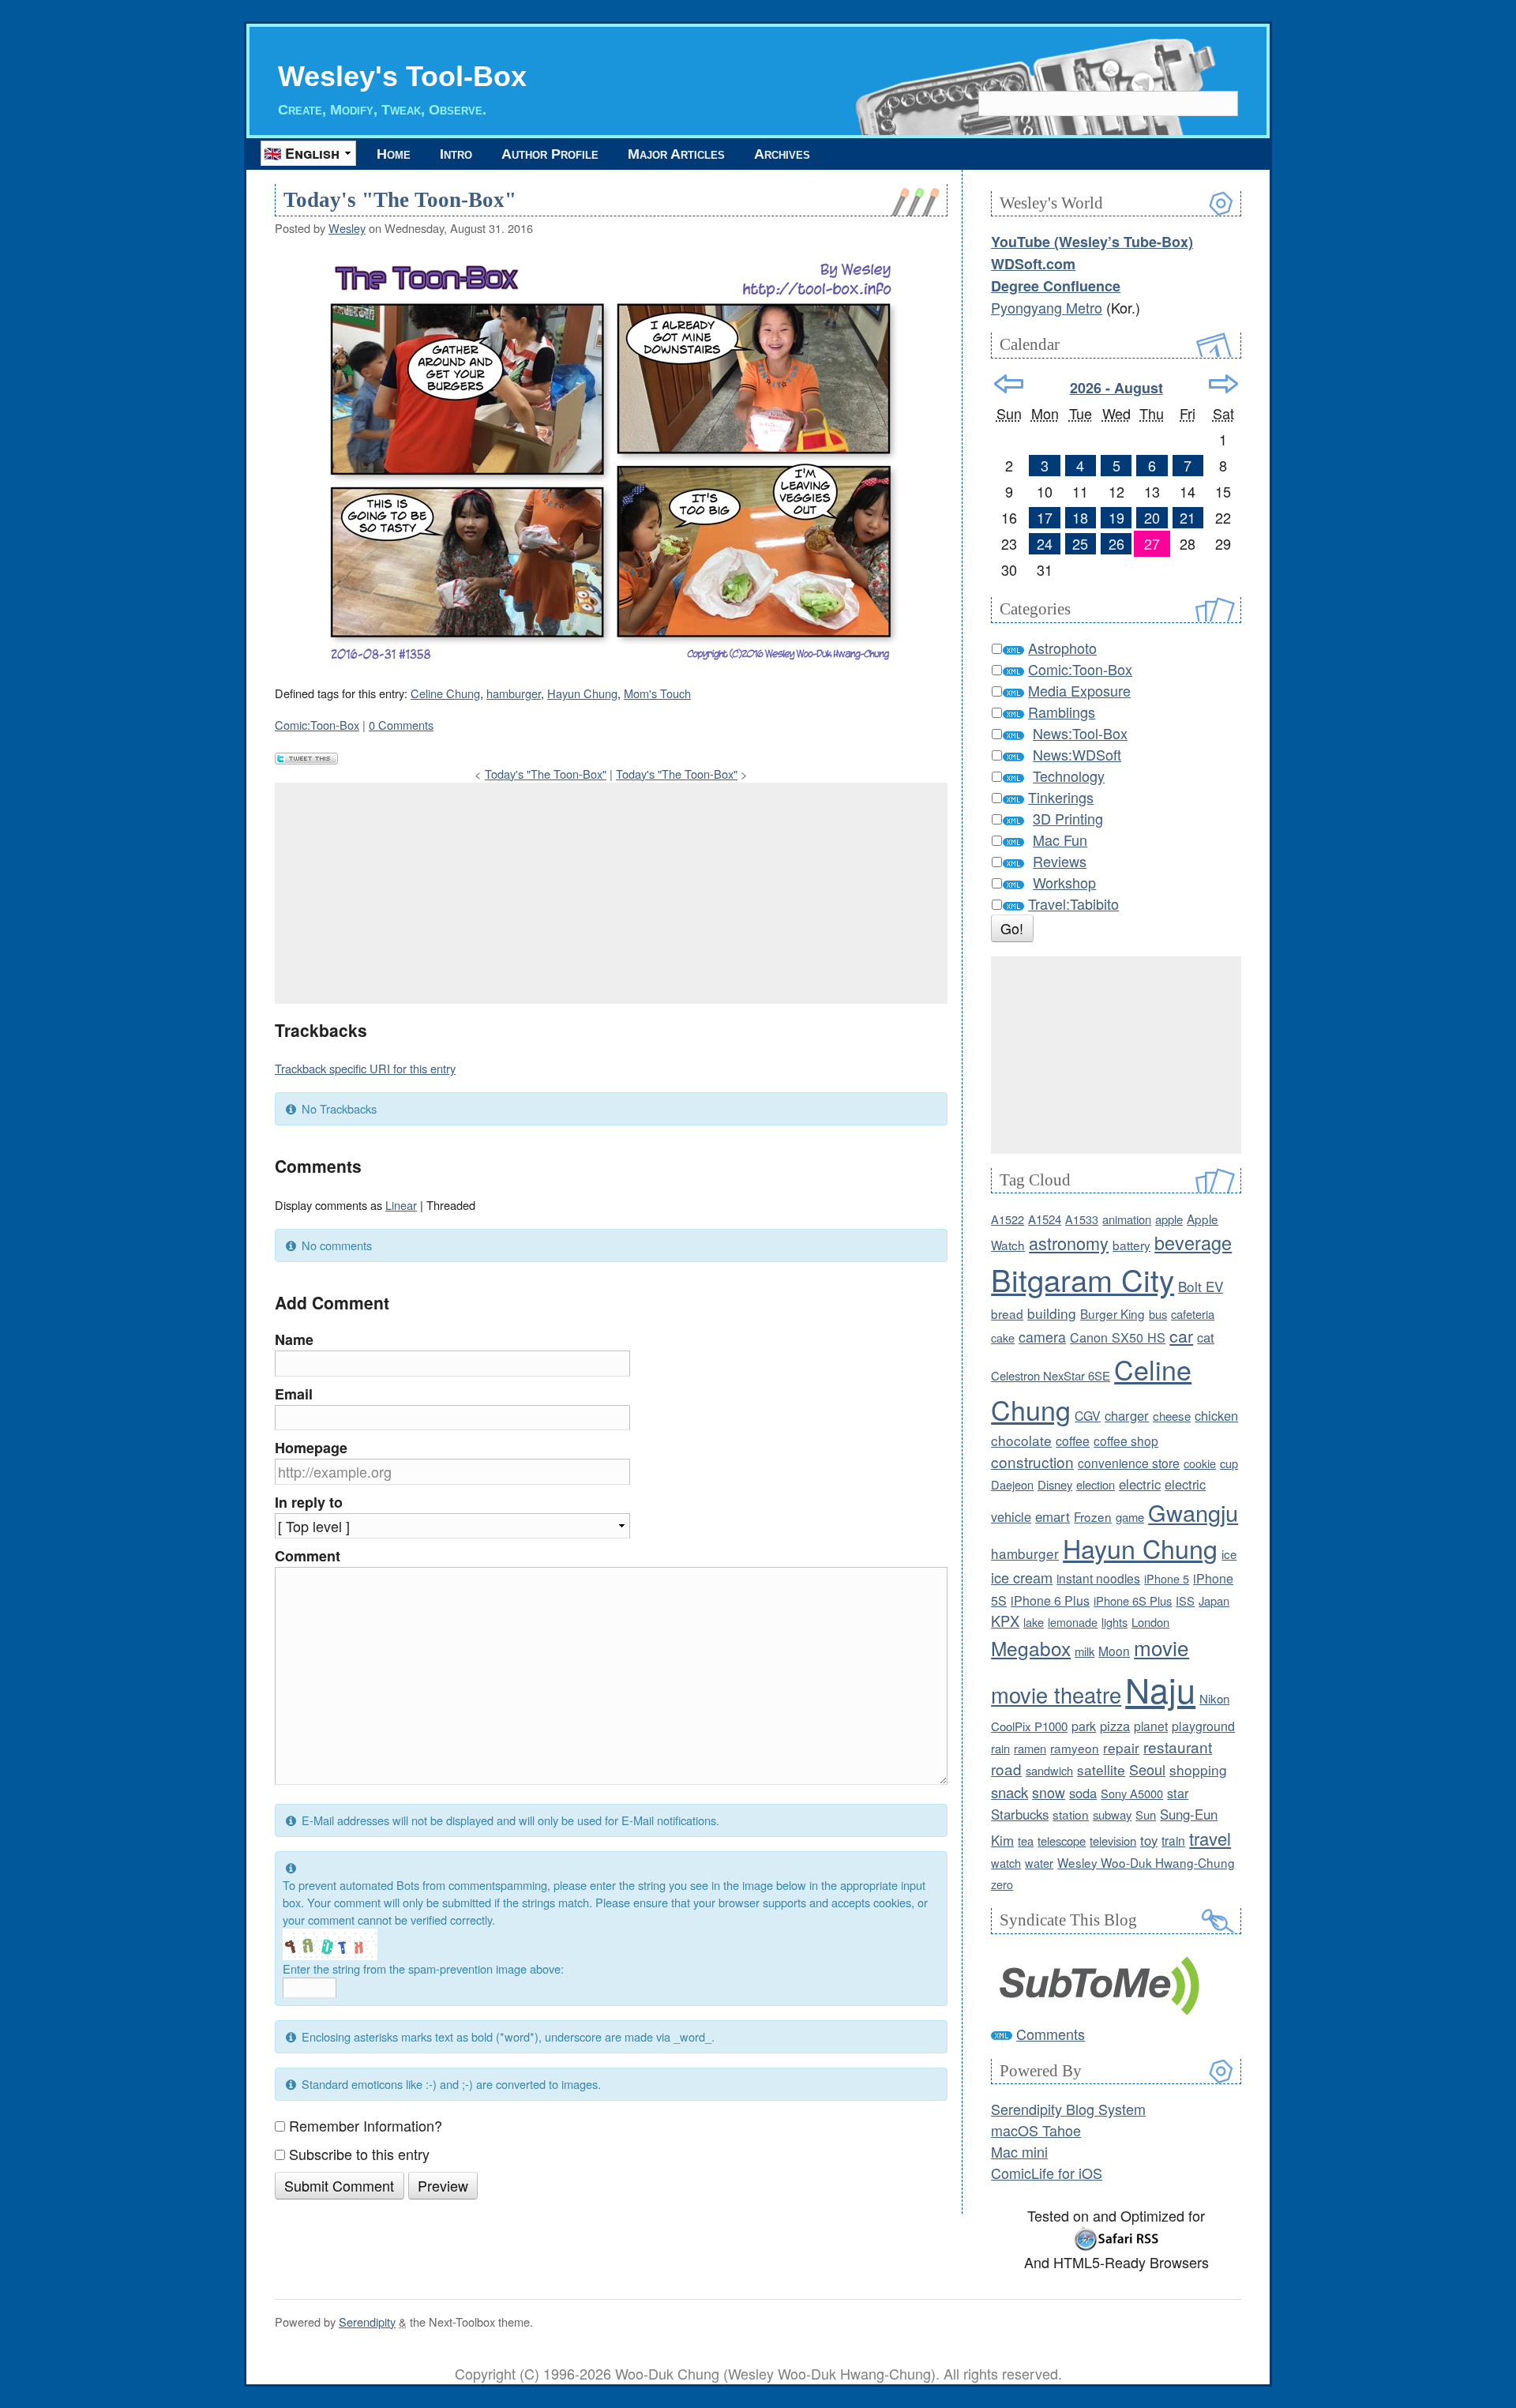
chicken (1216, 1415)
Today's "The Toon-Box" (400, 200)
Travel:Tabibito (1073, 903)
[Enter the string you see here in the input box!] (330, 1944)
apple (1169, 1219)
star (1178, 1793)
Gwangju (1193, 1512)
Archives (782, 154)
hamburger (514, 693)
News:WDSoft (1077, 754)
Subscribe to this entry (359, 2154)
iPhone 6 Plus (1050, 1600)
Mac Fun (1060, 840)
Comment (308, 1556)
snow (1049, 1792)
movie (1161, 1647)
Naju (1160, 1689)
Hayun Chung (582, 693)
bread (1007, 1313)
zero (1002, 1884)
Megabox (1031, 1648)
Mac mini (1019, 2151)
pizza (1115, 1726)
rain (1000, 1748)
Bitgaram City (1083, 1279)
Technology (1069, 776)
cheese (1172, 1416)
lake (1034, 1622)
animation (1127, 1219)
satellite (1101, 1769)
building (1052, 1313)
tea (1026, 1841)
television (1113, 1841)
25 (1080, 543)
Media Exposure (1079, 690)
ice (1229, 1554)
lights (1114, 1622)
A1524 (1045, 1219)
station (1071, 1814)
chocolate (1021, 1440)
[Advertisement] (611, 893)
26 (1116, 543)
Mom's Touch (657, 693)
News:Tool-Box (1080, 733)
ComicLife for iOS (1047, 2173)
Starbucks (1020, 1814)
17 (1045, 517)
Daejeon (1012, 1484)
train (1173, 1840)
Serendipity (367, 2322)
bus (1158, 1314)
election (1096, 1484)
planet (1151, 1726)
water (1039, 1863)
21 (1188, 517)
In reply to (309, 1502)
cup (1229, 1463)
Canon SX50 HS (1118, 1337)
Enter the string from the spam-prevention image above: (423, 1968)
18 (1080, 517)
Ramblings (1062, 712)
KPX (1005, 1621)
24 (1045, 543)
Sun (1146, 1814)
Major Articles (676, 154)
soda (1083, 1793)
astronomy (1069, 1243)
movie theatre (1056, 1694)
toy (1149, 1840)
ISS (1185, 1600)
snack (1009, 1792)
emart (1053, 1516)
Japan (1214, 1600)
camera (1042, 1337)
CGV (1088, 1415)
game (1130, 1517)
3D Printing (1068, 818)
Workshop (1064, 882)
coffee (1073, 1441)
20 (1152, 517)
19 (1116, 517)
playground (1203, 1726)
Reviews (1060, 861)
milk (1084, 1651)
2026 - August (1116, 388)
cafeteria (1193, 1314)
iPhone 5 (1167, 1578)
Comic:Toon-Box (317, 725)
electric (1140, 1484)
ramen (1030, 1748)
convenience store (1129, 1463)
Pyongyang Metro (1047, 307)
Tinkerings (1061, 797)
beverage (1193, 1242)
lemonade (1073, 1622)
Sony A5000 (1132, 1793)
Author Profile (550, 154)
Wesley (347, 228)
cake (1003, 1337)
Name (294, 1339)
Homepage (311, 1448)
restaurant (1178, 1747)
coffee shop (1126, 1441)
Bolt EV (1201, 1286)
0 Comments (401, 725)
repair (1121, 1747)
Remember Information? (366, 2125)
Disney (1055, 1484)
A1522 (1008, 1219)
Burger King (1113, 1313)
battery (1131, 1245)
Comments (1051, 2034)
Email (294, 1394)
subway (1112, 1814)
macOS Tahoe (1036, 2130)
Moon (1114, 1651)
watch (1006, 1863)
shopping (1198, 1769)
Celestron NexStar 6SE (1051, 1375)
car (1181, 1335)
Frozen (1093, 1516)
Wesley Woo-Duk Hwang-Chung (1146, 1862)
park (1084, 1726)
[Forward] (1223, 384)
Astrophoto (1062, 648)
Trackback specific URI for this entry (365, 1068)
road (1006, 1769)
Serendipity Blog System (1068, 2109)
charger (1127, 1415)
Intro (456, 154)
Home (394, 154)
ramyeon (1075, 1748)
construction (1032, 1461)
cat (1206, 1337)
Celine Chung (445, 693)
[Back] (1009, 384)
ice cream (1022, 1577)
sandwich (1049, 1770)
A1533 (1082, 1219)
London (1150, 1622)
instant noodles (1098, 1578)
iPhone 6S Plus (1133, 1600)
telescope (1062, 1841)
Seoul (1147, 1769)
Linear (401, 1205)
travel (1210, 1838)
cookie (1200, 1463)
